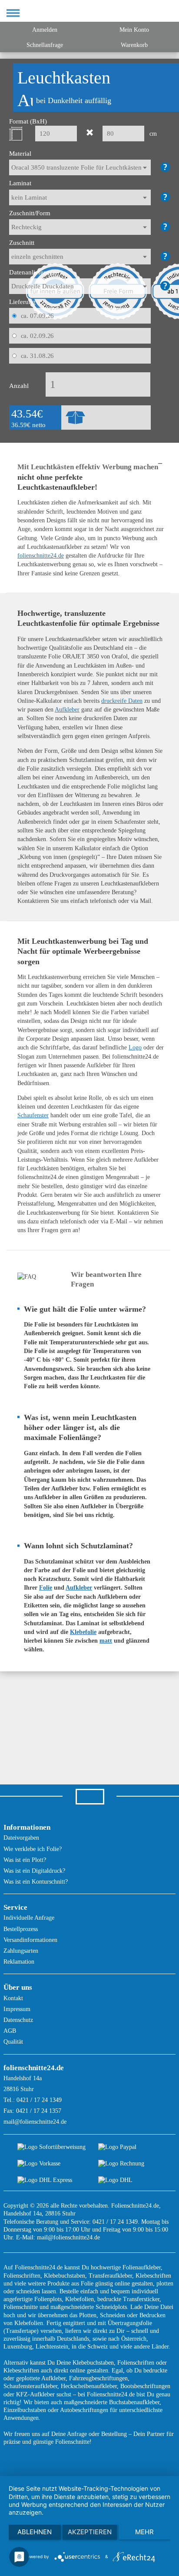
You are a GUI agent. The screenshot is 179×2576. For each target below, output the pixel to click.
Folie (46, 1588)
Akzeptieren (90, 2532)
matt (106, 1641)
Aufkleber (67, 710)
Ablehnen (35, 2532)
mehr (144, 2532)
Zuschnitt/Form (30, 213)
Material (20, 154)
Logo (135, 1047)
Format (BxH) (28, 121)
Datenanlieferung (33, 272)
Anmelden (45, 30)
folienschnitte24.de (41, 556)
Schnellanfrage (45, 45)
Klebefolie (83, 1632)
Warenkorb (134, 45)
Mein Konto (134, 30)
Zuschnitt (22, 243)
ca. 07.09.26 (38, 316)
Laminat (20, 183)
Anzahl (19, 386)
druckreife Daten (122, 701)
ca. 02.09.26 (38, 336)
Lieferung (22, 302)
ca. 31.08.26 (38, 356)
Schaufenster (33, 1115)
